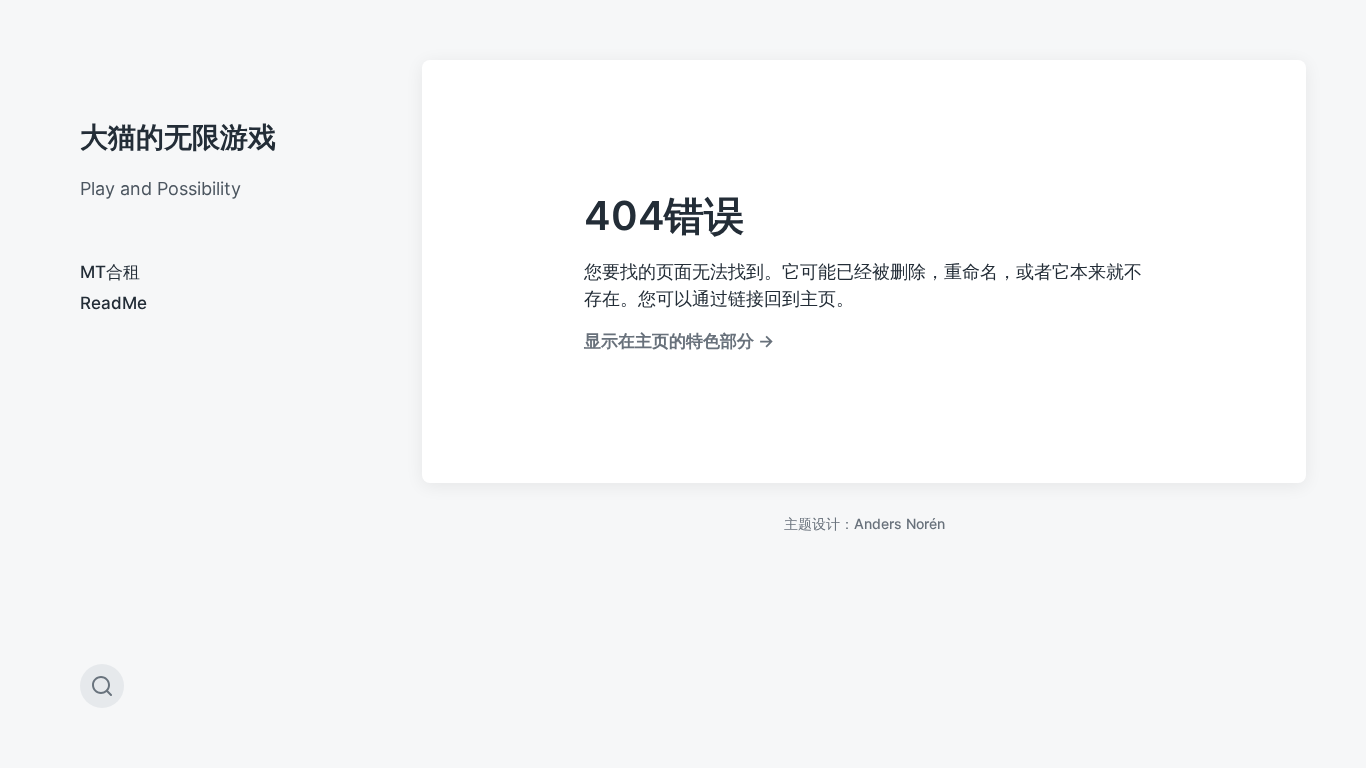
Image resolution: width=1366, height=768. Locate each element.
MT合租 (110, 272)
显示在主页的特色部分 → (679, 340)
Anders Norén (899, 523)
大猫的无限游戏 (178, 137)
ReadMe (113, 303)
